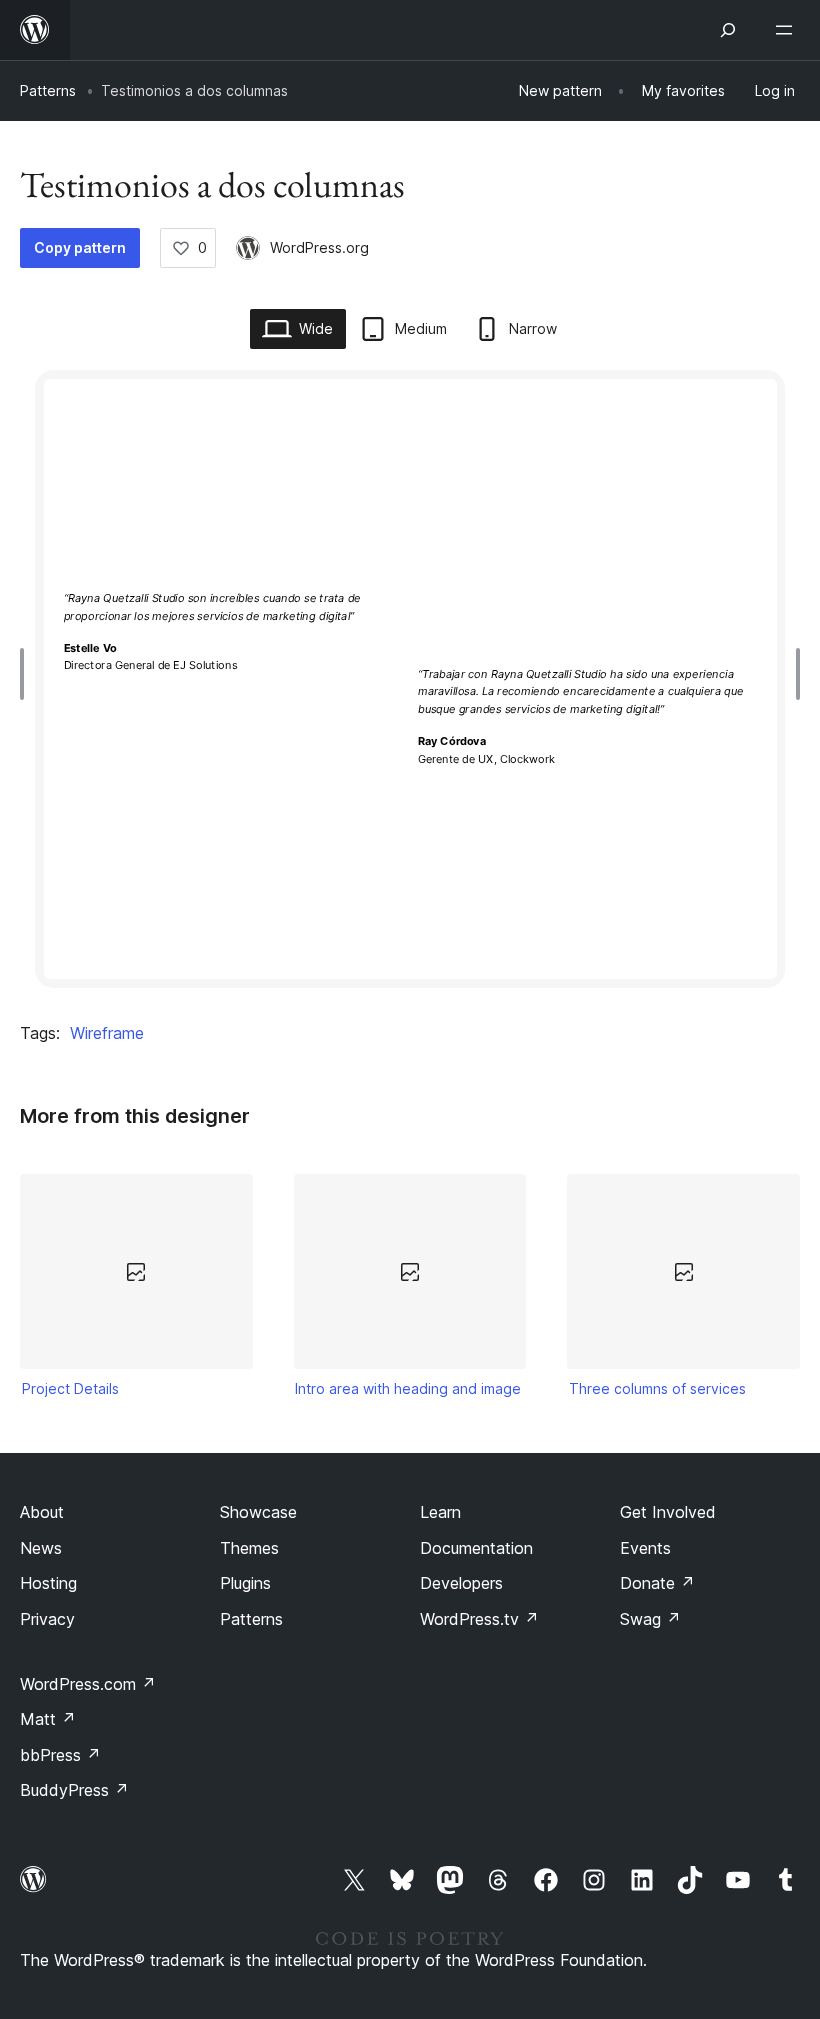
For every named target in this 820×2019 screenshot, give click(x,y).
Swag (650, 1619)
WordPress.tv (479, 1619)
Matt (48, 1719)
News (41, 1548)
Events (645, 1548)
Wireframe (107, 1033)
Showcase (258, 1512)
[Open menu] (788, 30)
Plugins (245, 1583)
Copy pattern (80, 247)
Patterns (48, 90)
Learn (440, 1512)
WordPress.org (319, 247)
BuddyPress (74, 1790)
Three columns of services (657, 1388)
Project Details (70, 1388)
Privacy (47, 1619)
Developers (461, 1583)
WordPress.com (88, 1684)
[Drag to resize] (27, 674)
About (42, 1512)
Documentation (476, 1548)
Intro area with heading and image (408, 1388)
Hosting (48, 1583)
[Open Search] (728, 30)
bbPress (60, 1755)
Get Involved (668, 1512)
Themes (249, 1548)
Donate (657, 1583)
